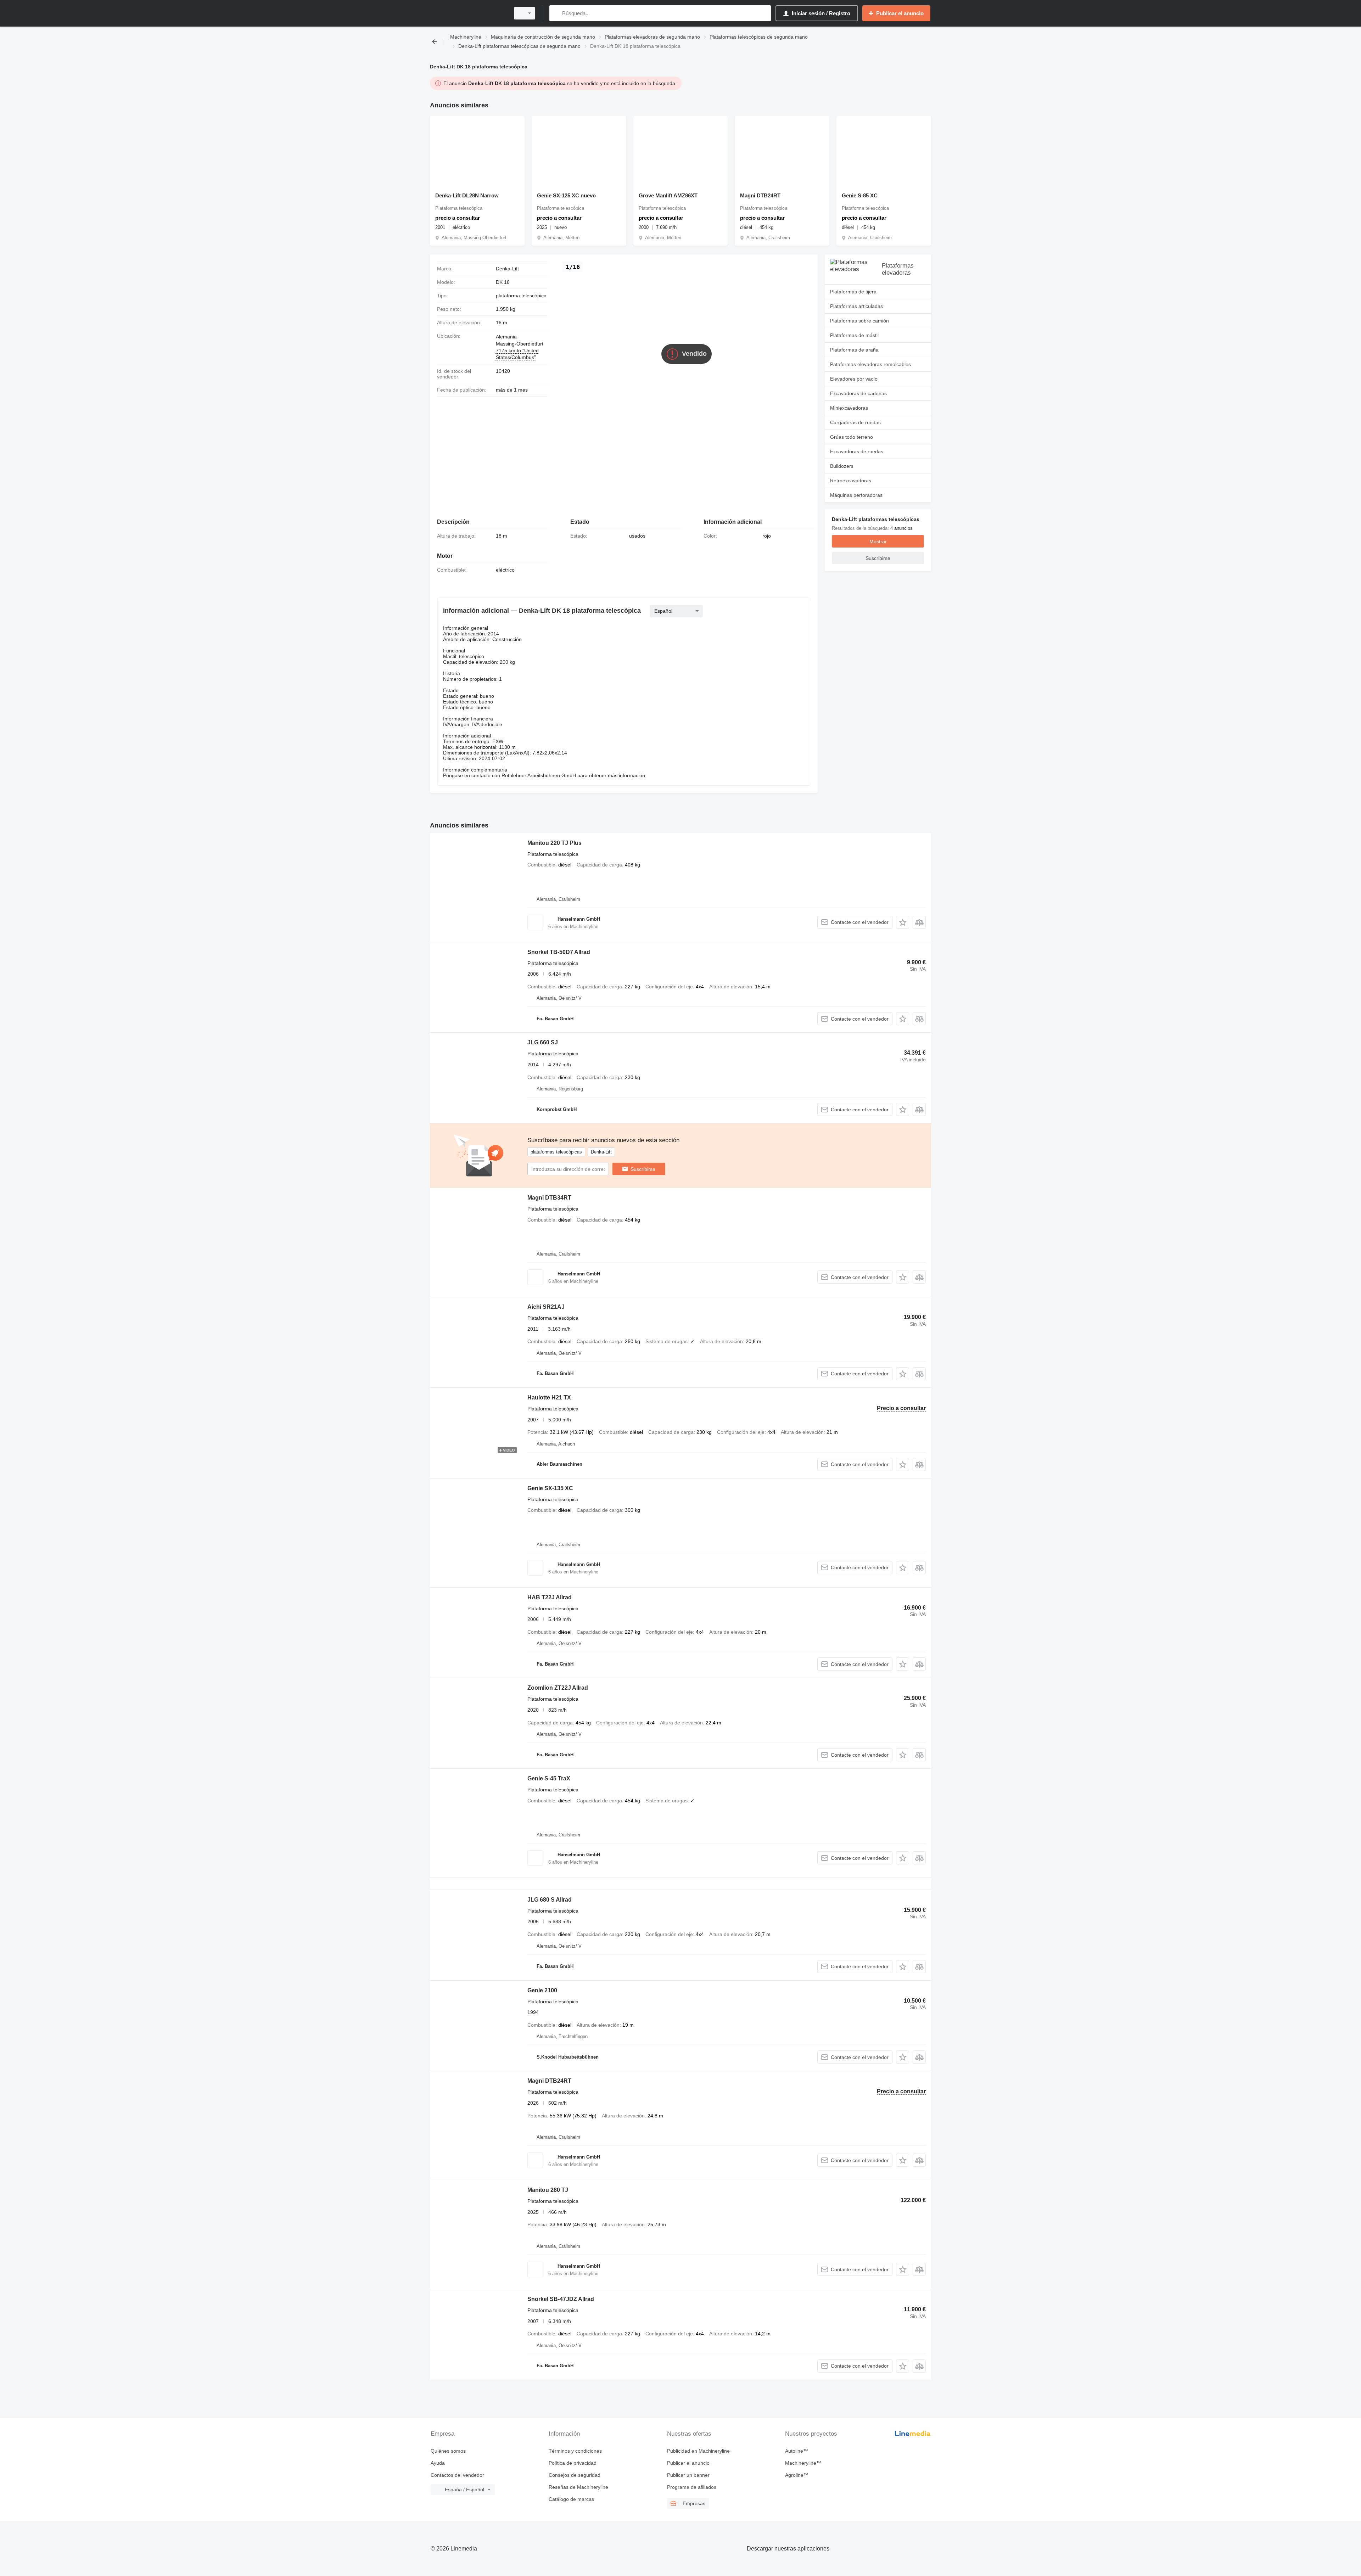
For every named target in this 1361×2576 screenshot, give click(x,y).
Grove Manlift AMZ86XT (668, 195)
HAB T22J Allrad (550, 1597)
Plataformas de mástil (854, 335)
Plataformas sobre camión (859, 321)
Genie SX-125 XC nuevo (566, 195)
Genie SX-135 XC (550, 1488)
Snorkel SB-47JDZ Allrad (561, 2299)
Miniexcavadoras (849, 408)
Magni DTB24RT (760, 195)
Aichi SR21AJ (546, 1307)
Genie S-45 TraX (549, 1778)
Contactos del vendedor (457, 2475)
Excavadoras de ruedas (857, 451)
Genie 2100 (542, 1990)
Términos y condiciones (575, 2451)
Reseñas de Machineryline (578, 2487)
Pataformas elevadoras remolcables (870, 364)
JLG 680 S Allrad (550, 1900)
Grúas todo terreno (852, 437)
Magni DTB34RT (549, 1198)
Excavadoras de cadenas (858, 393)
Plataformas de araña (854, 350)
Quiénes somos (448, 2451)
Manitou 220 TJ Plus (555, 843)
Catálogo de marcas (571, 2499)
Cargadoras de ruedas (855, 422)
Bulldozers (842, 466)
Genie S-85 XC (860, 195)
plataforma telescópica (521, 296)
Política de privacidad (573, 2463)
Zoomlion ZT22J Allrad (558, 1688)
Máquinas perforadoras (856, 495)
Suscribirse (643, 1169)
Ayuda (438, 2463)
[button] (903, 922)
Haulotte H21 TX (549, 1398)
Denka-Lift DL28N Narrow (467, 195)
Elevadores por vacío (854, 379)
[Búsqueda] (556, 13)
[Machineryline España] (468, 13)
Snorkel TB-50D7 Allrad (559, 952)
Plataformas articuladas (856, 306)
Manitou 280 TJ (548, 2190)
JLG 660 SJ (543, 1042)
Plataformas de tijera (853, 292)
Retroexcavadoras (851, 481)
